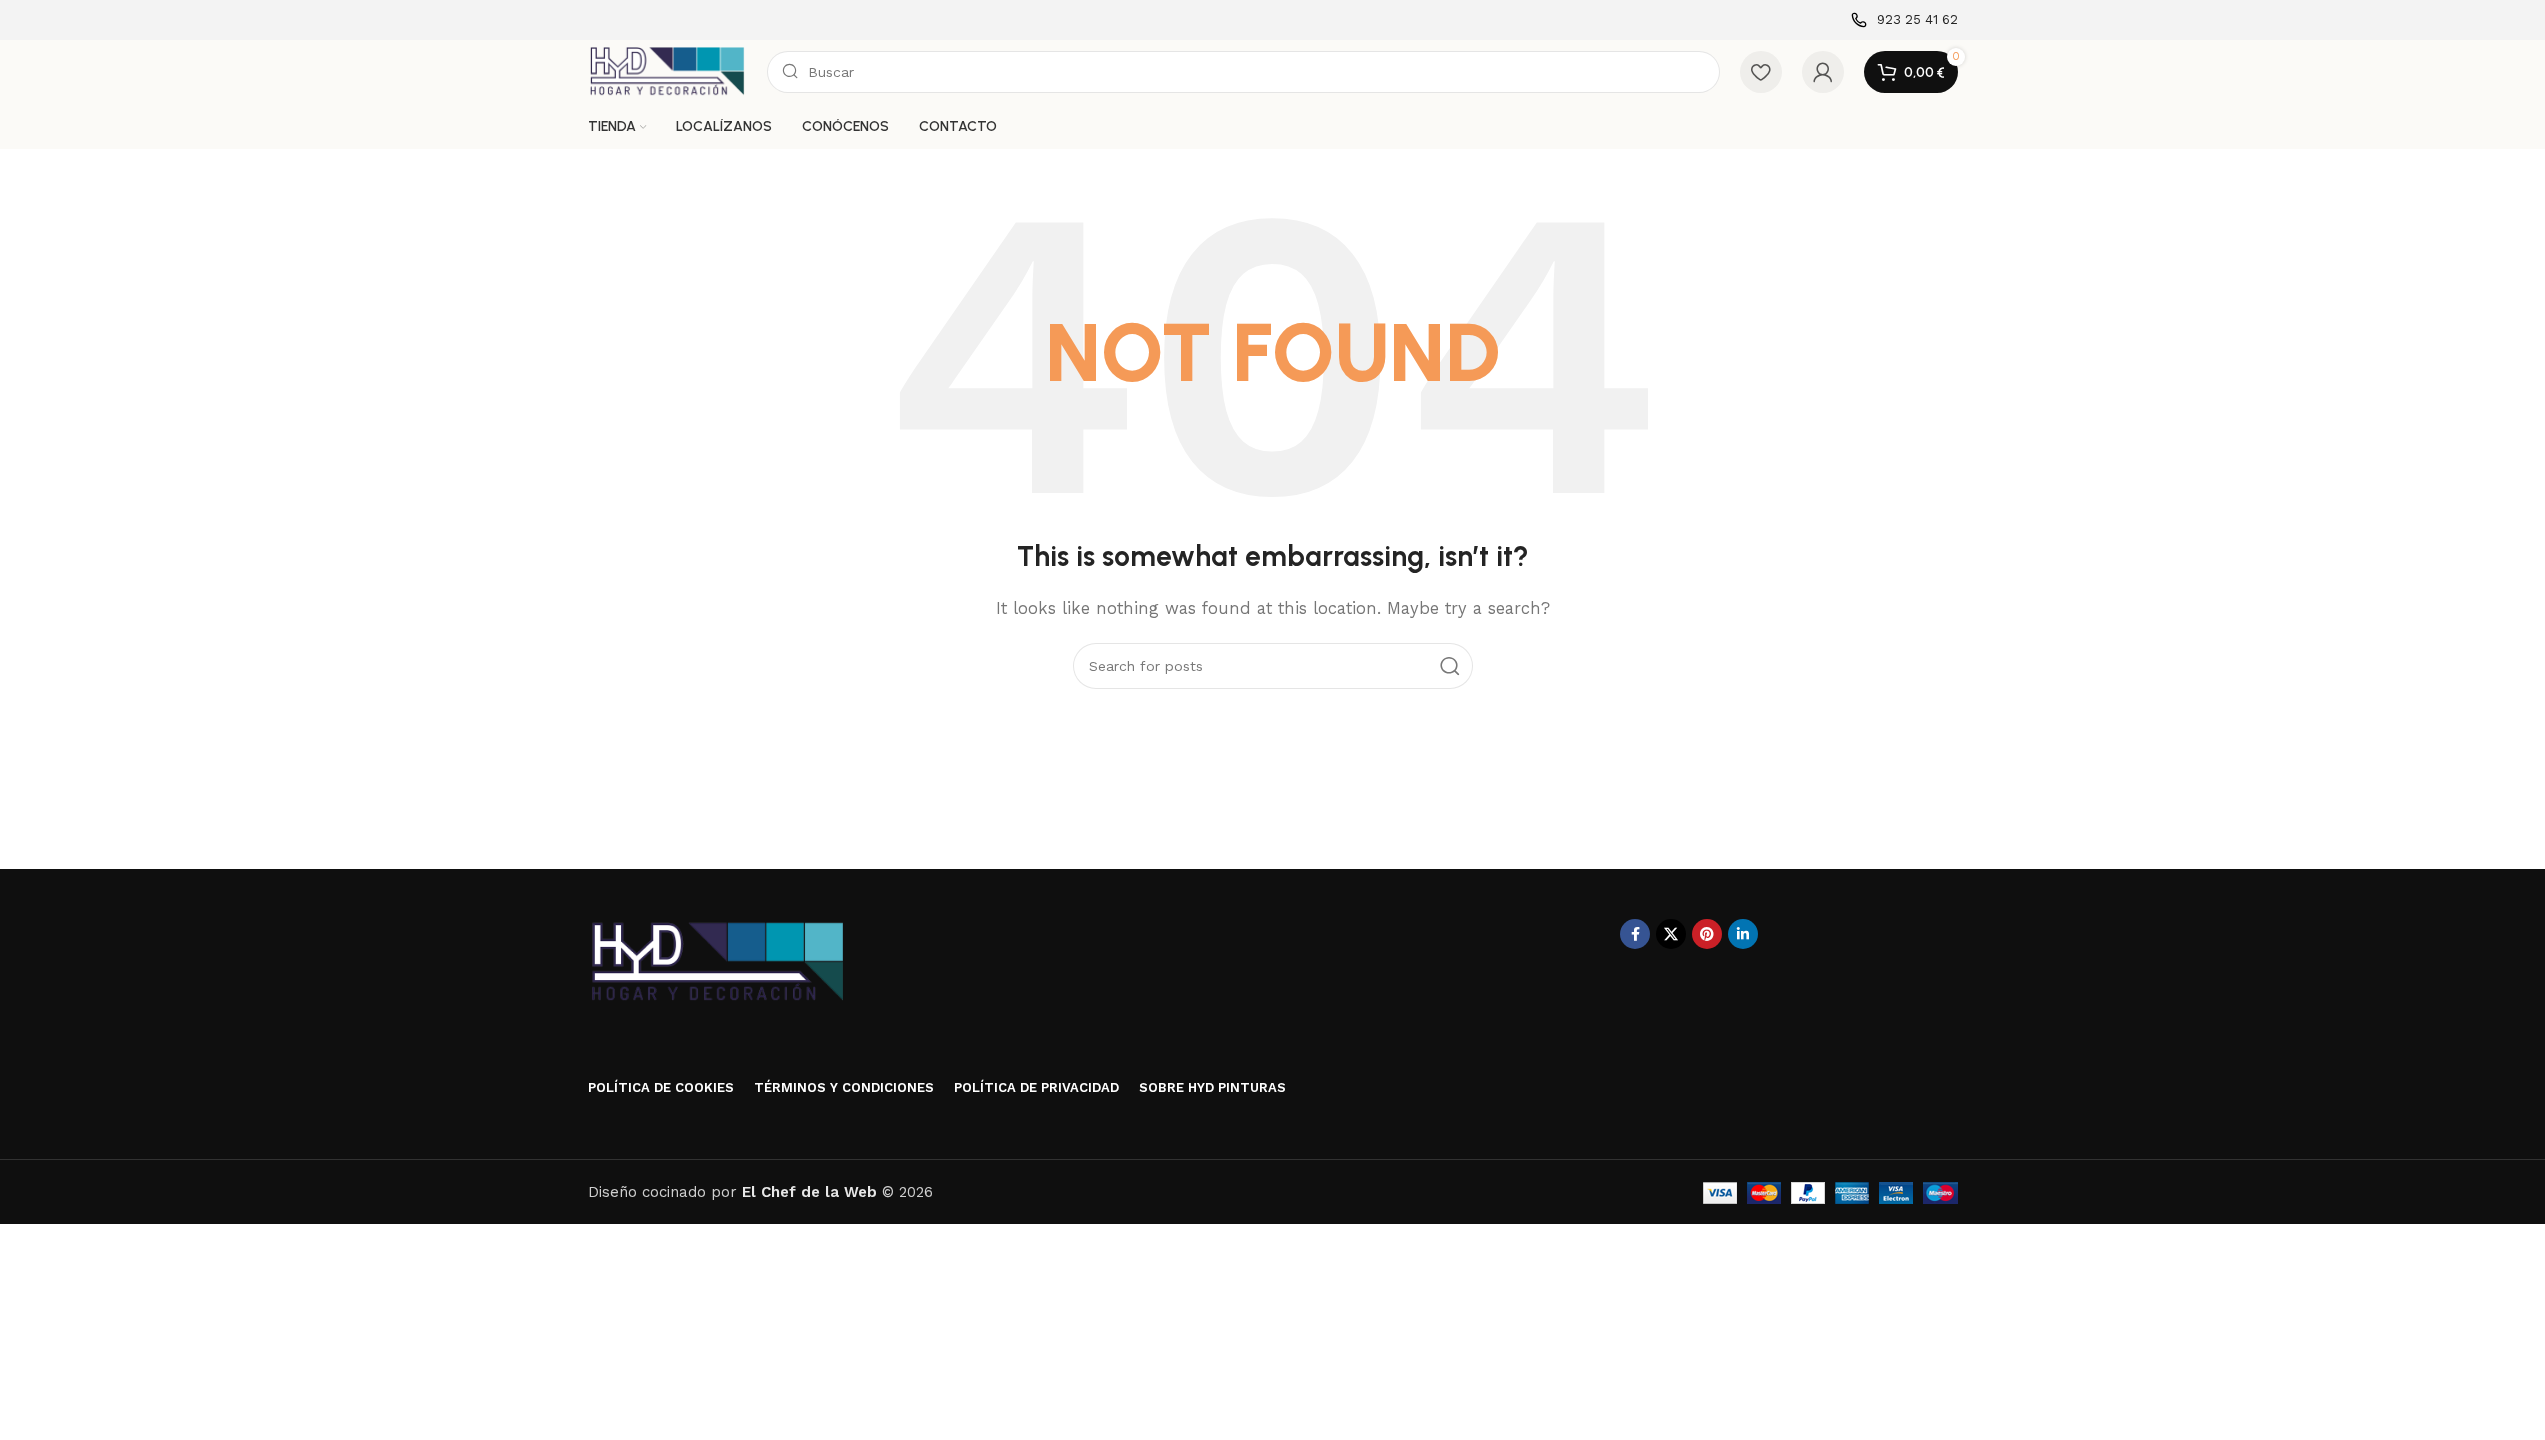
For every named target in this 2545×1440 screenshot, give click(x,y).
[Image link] (718, 962)
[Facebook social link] (1635, 934)
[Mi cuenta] (1823, 72)
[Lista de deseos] (1761, 72)
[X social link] (1671, 934)
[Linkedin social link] (1743, 934)
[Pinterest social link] (1707, 934)
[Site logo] (667, 71)
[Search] (1450, 666)
